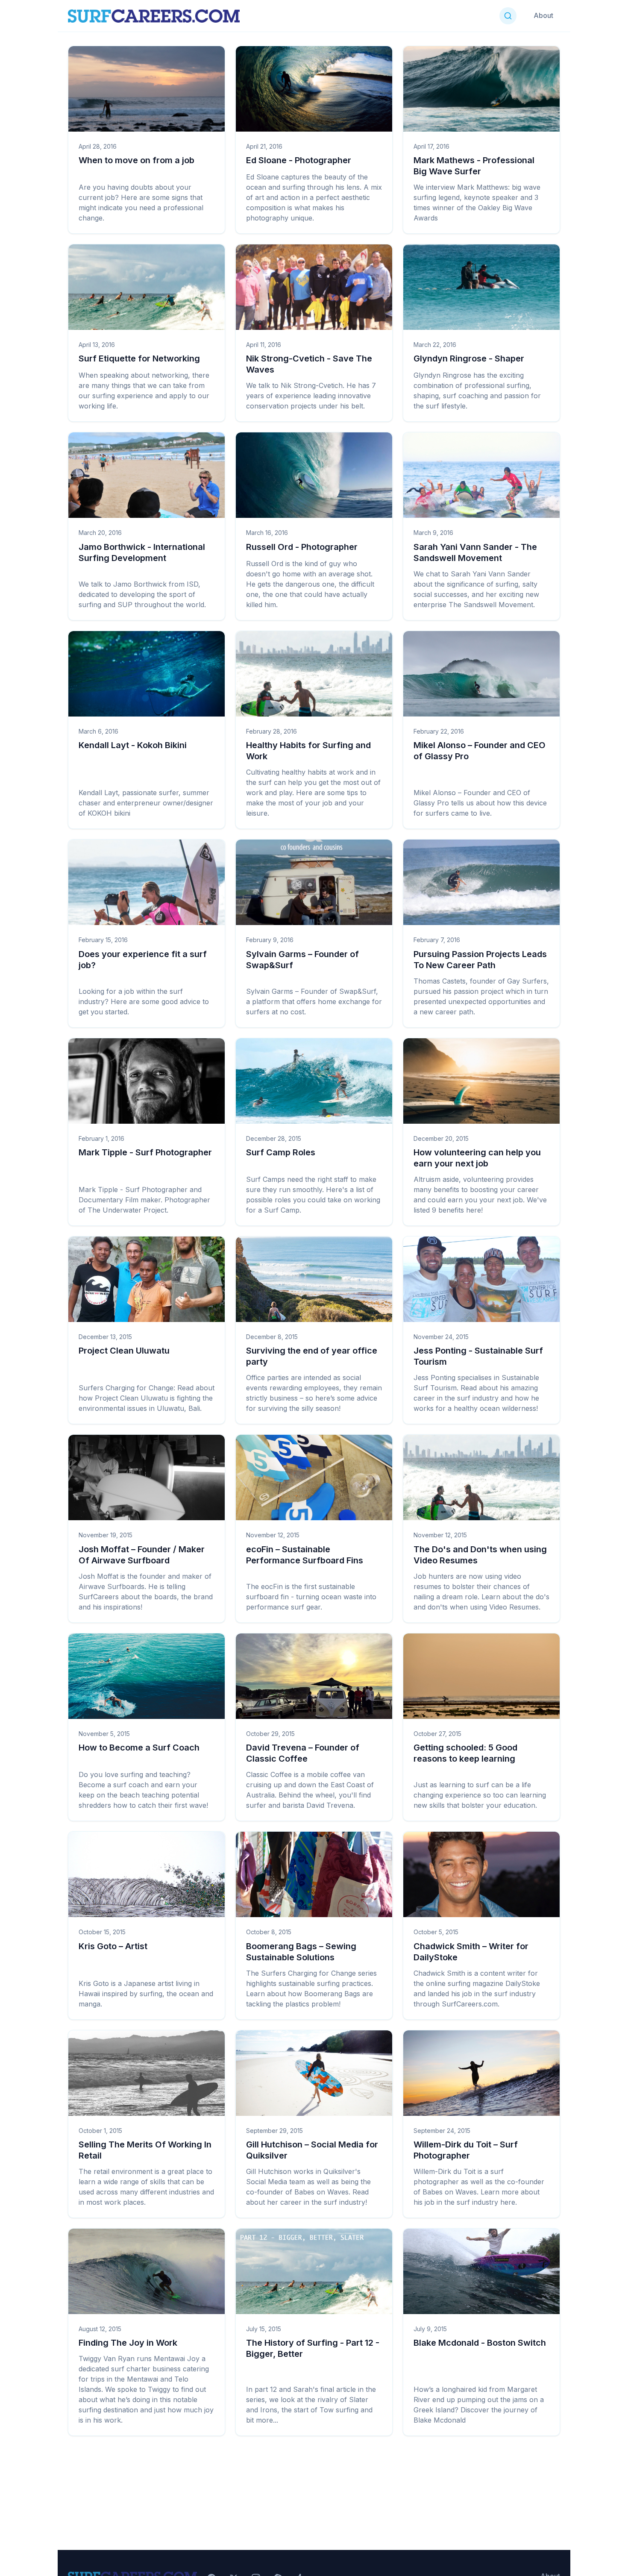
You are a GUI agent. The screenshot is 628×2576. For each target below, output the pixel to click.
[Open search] (508, 16)
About (543, 15)
